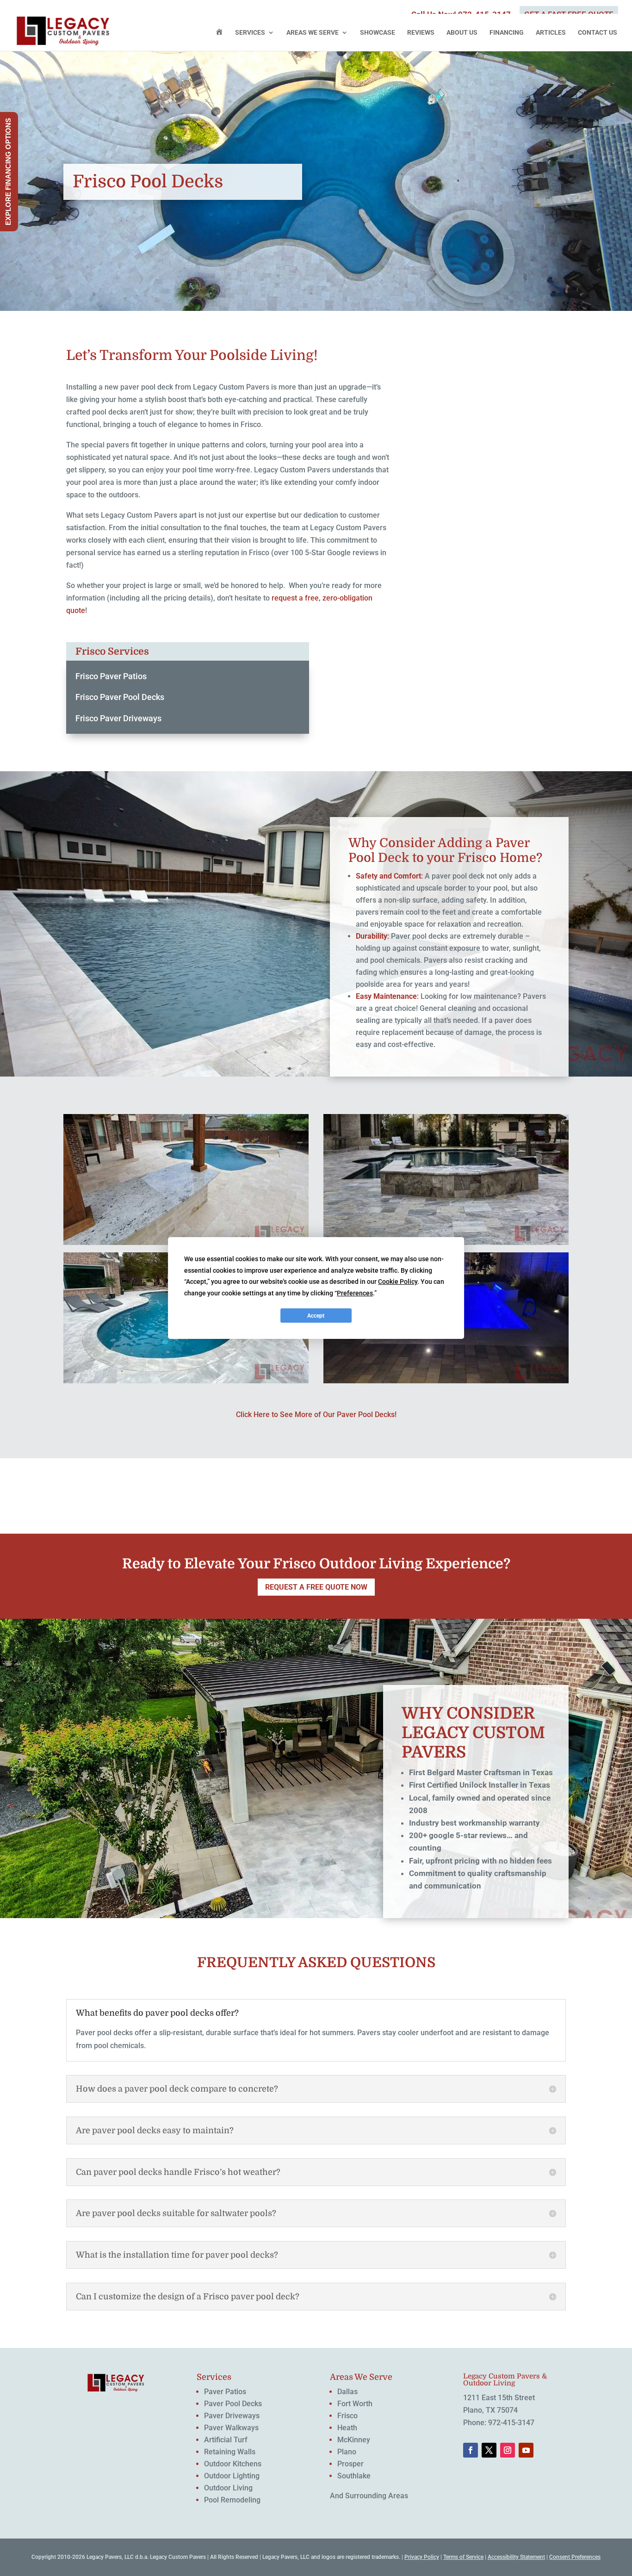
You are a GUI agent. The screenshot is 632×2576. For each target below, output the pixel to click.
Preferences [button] (355, 1293)
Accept (316, 1316)
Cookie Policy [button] (398, 1282)
